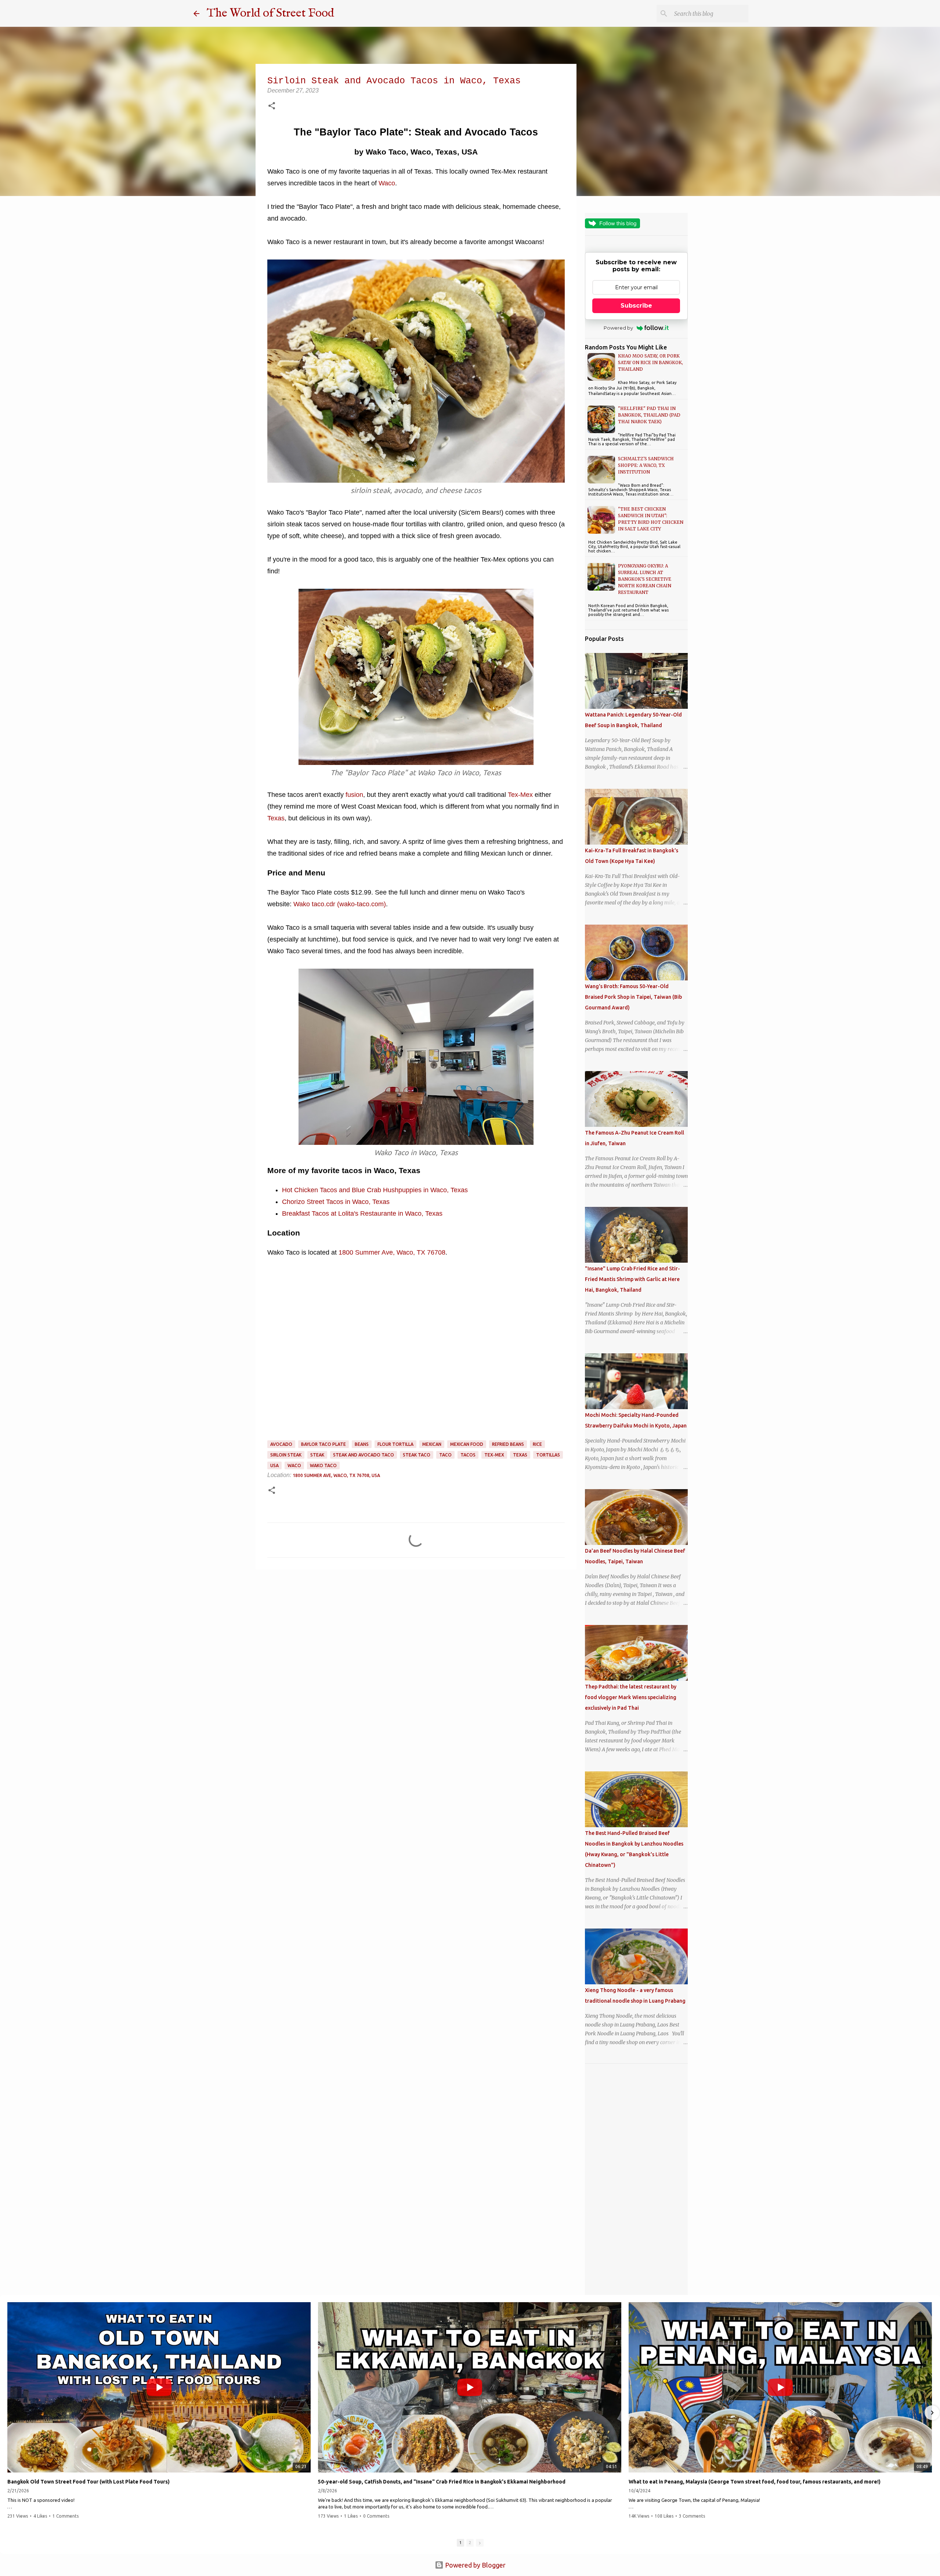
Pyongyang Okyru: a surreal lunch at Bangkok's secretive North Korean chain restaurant (645, 579)
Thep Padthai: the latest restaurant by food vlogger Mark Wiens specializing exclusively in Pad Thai (631, 1697)
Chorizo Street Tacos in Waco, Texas (336, 1202)
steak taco (417, 1455)
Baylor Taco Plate (323, 1444)
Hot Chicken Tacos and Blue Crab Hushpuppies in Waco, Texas (375, 1190)
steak (317, 1455)
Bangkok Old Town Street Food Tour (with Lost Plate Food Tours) (88, 2482)
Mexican (432, 1444)
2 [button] (470, 2543)
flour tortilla (395, 1444)
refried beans (508, 1444)
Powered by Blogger (475, 2565)
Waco (387, 183)
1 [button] (460, 2543)
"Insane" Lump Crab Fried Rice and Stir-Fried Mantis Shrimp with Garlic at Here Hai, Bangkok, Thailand (632, 1279)
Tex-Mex (520, 795)
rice (537, 1444)
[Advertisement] (636, 2179)
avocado (281, 1444)
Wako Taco (323, 1465)
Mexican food (467, 1444)
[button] (272, 106)
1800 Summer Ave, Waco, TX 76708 (392, 1252)
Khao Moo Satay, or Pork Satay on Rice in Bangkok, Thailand (650, 362)
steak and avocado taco (364, 1455)
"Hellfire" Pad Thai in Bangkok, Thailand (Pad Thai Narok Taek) (649, 415)
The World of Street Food (270, 13)
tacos (468, 1455)
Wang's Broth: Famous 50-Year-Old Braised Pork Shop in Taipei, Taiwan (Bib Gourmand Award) (633, 997)
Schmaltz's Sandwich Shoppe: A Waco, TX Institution (646, 465)
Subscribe (636, 306)
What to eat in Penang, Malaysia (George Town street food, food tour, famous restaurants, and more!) (755, 2482)
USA (274, 1465)
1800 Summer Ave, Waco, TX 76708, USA (336, 1475)
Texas (276, 818)
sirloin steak (286, 1455)
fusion (354, 795)
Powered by (618, 328)
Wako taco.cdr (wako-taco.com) (340, 904)
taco (445, 1455)
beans (362, 1444)
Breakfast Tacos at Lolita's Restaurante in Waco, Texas (362, 1213)
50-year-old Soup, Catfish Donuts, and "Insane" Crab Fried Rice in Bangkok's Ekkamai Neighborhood (442, 2482)
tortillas (548, 1455)
